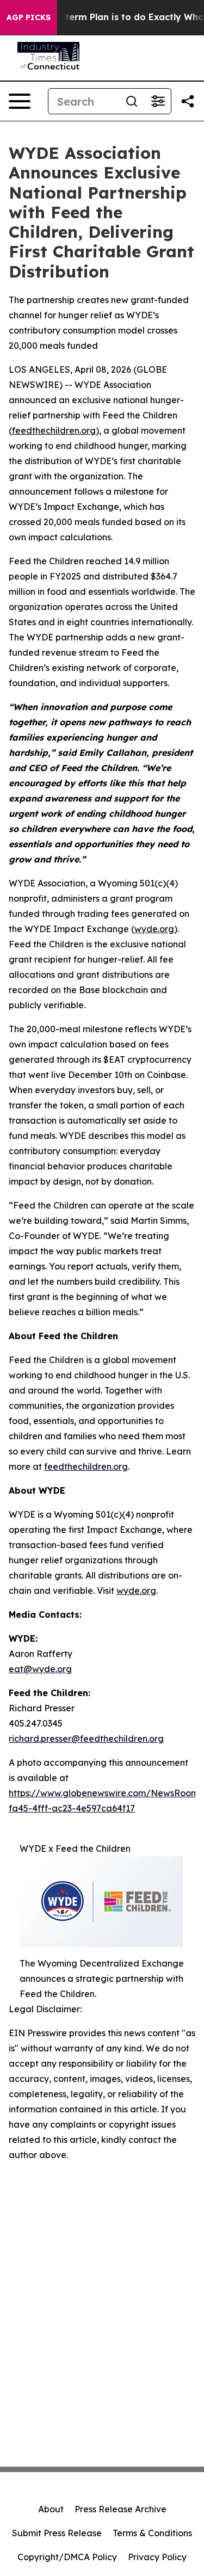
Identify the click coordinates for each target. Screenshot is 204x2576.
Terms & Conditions (152, 2533)
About (51, 2509)
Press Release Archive (120, 2509)
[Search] (132, 101)
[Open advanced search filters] (158, 101)
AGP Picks (29, 17)
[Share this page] (188, 101)
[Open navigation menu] (20, 101)
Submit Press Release (57, 2533)
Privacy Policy (157, 2557)
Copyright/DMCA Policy (67, 2557)
